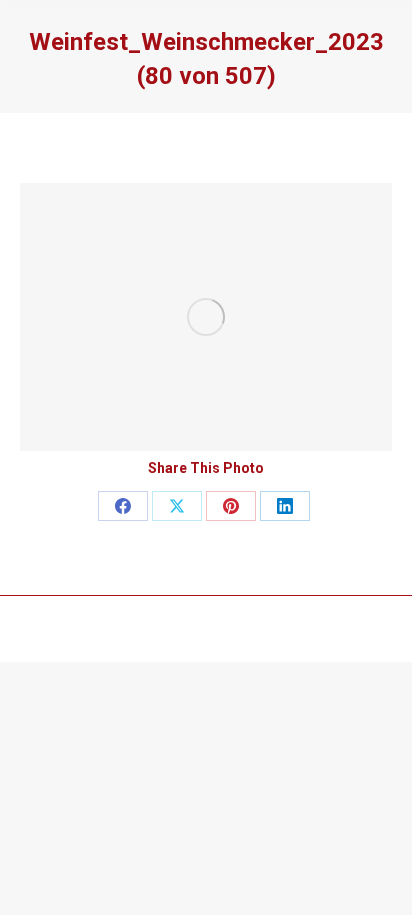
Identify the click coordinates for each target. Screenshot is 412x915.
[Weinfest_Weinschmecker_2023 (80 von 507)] (206, 317)
